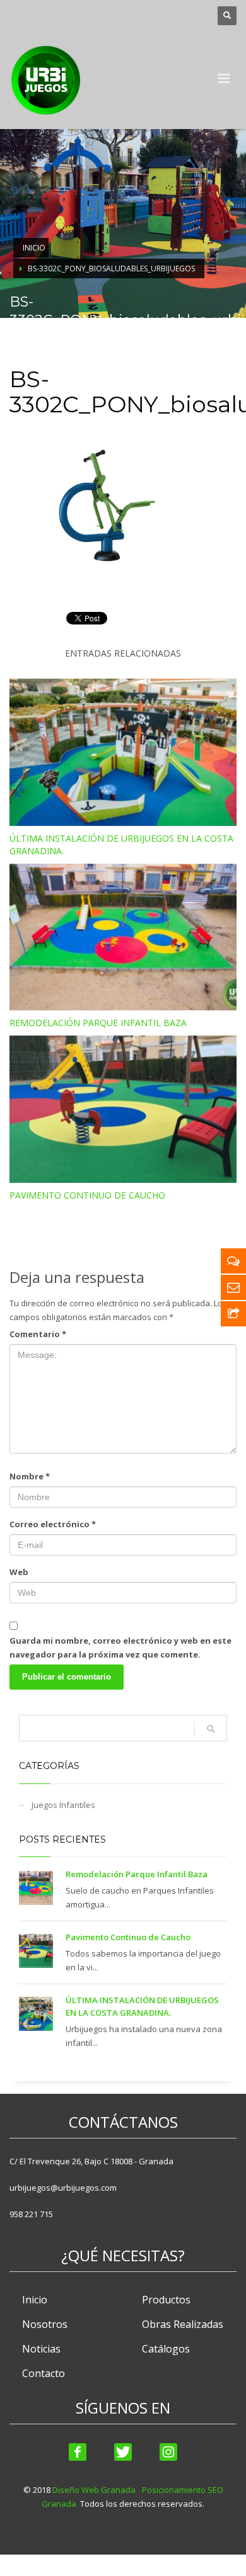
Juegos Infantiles (63, 1805)
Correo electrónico (53, 1524)
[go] (211, 1729)
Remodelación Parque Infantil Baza (98, 1023)
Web (19, 1572)
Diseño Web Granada (94, 2490)
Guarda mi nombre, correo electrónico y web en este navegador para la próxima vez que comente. (120, 1647)
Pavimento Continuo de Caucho (87, 1195)
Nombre (30, 1476)
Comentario (38, 1334)
